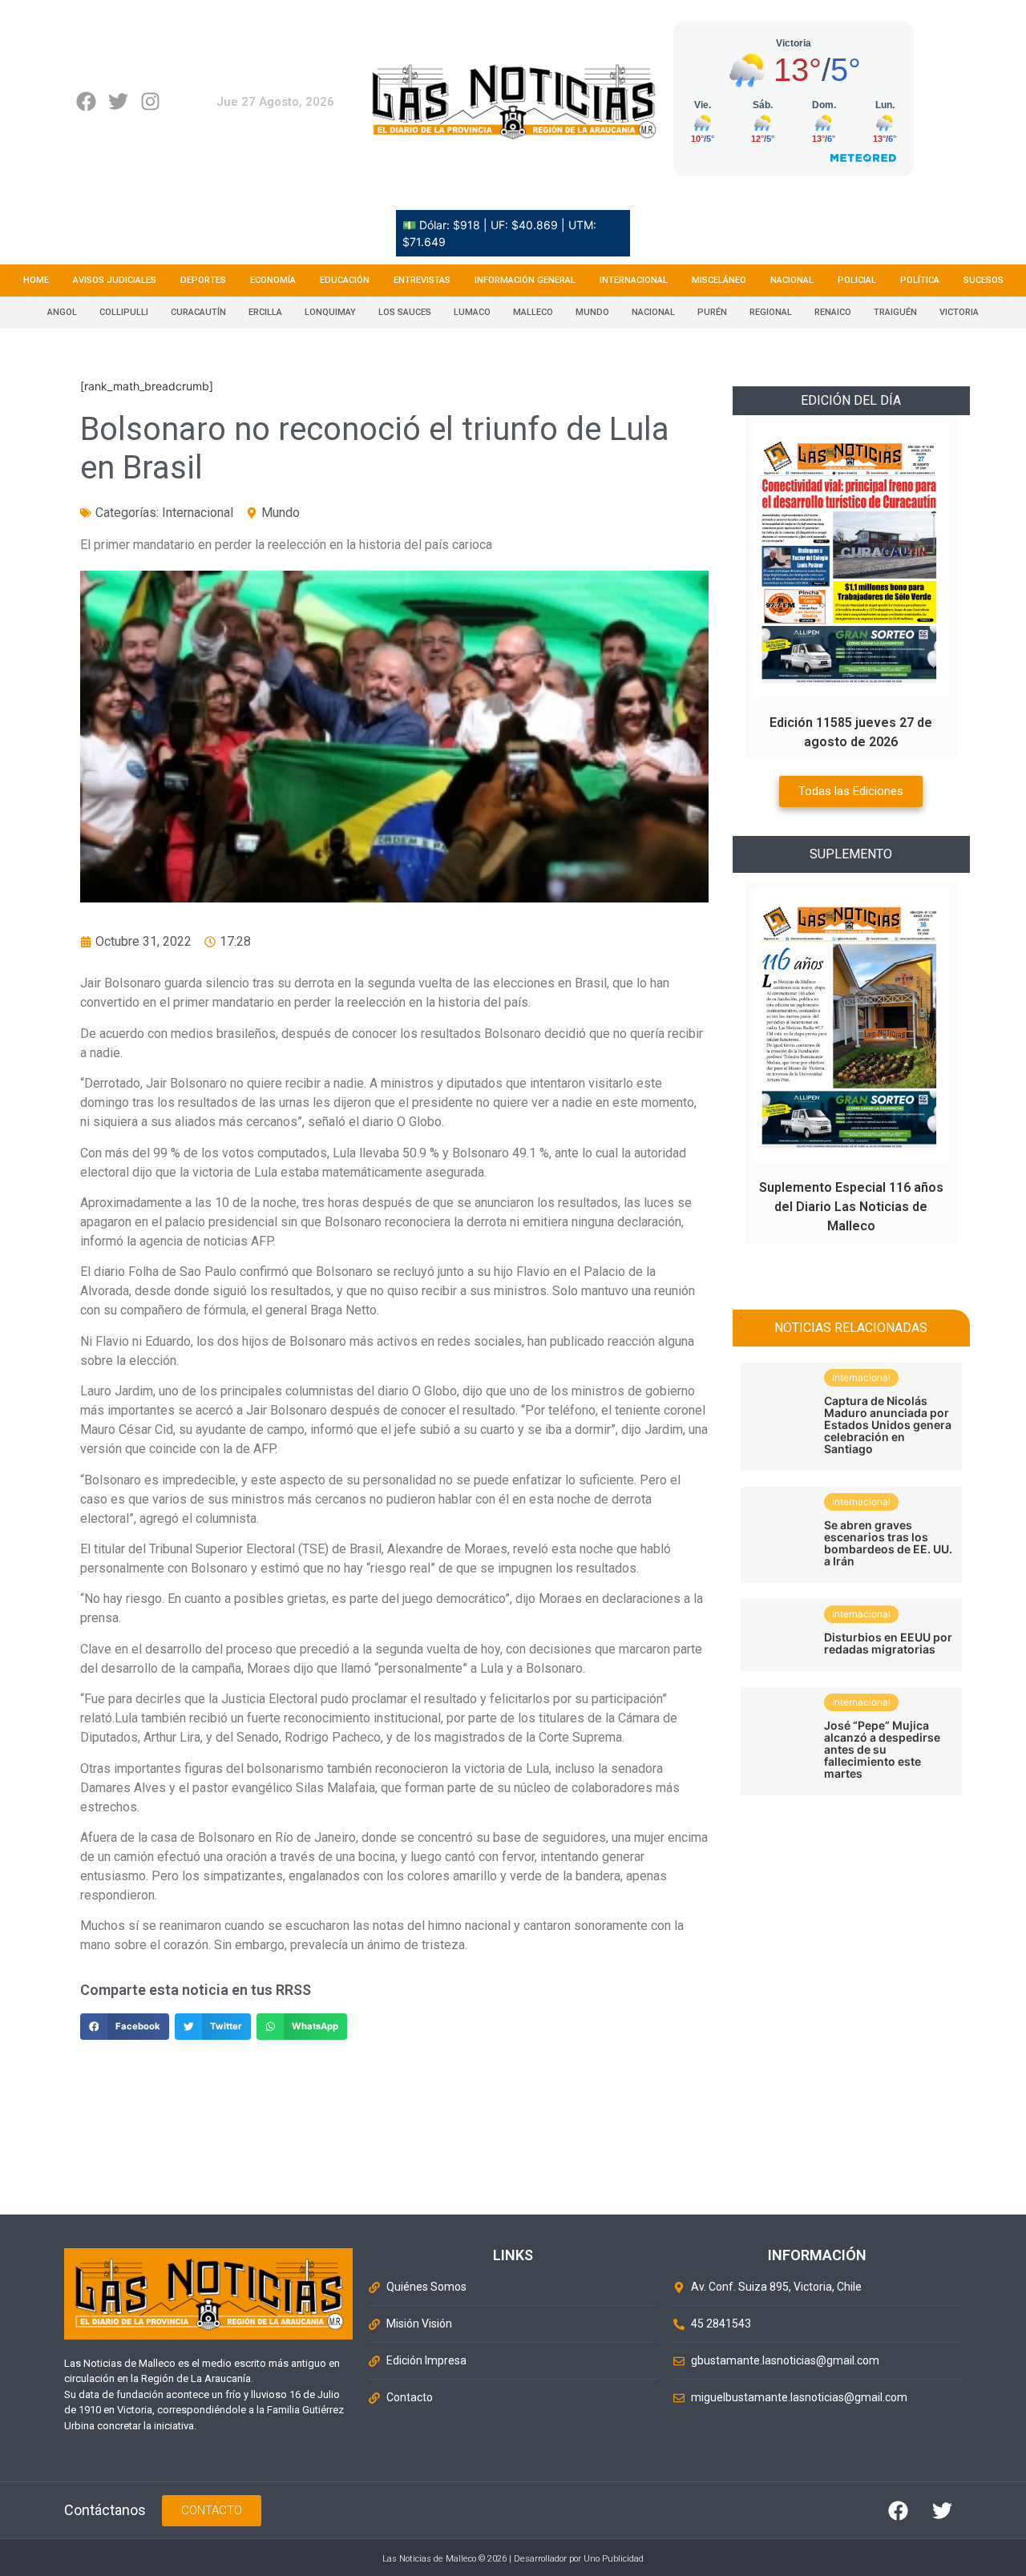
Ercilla (265, 312)
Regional (771, 312)
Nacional (792, 280)
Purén (712, 312)
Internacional (634, 280)
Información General (525, 280)
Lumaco (472, 312)
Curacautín (198, 312)
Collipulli (124, 312)
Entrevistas (422, 280)
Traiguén (895, 312)
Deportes (203, 280)
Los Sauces (405, 312)
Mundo (592, 312)
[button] (125, 2027)
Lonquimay (330, 312)
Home (36, 280)
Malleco (533, 312)
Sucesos (984, 280)
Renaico (833, 312)
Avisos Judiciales (115, 280)
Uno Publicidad (614, 2559)
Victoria (959, 312)
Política (920, 280)
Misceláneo (719, 280)
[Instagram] (150, 101)
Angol (62, 312)
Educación (345, 280)
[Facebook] (86, 101)
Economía (273, 280)
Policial (857, 280)
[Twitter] (118, 101)
